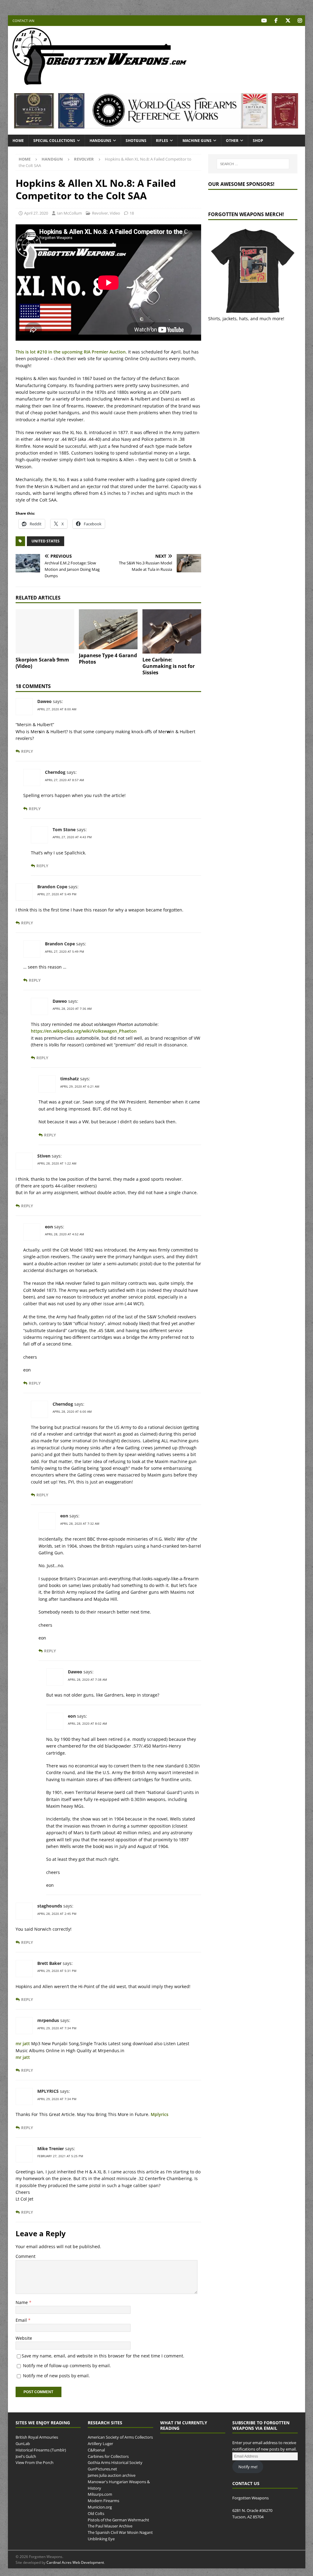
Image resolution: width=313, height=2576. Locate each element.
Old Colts (96, 2513)
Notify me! (248, 2467)
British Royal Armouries (37, 2437)
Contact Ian (23, 21)
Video (115, 213)
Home (18, 141)
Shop (258, 141)
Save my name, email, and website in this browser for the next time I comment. (103, 2356)
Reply (27, 751)
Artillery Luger (100, 2444)
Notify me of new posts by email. (56, 2376)
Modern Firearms (103, 2501)
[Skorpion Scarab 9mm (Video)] (45, 631)
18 (132, 213)
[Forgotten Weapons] (100, 83)
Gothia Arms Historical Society (115, 2463)
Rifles (162, 141)
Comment (26, 2256)
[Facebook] (276, 21)
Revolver (100, 213)
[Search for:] (253, 164)
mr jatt (23, 2043)
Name (22, 2302)
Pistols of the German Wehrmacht (118, 2520)
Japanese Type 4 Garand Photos (108, 659)
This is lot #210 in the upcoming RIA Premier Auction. (71, 352)
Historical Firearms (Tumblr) (41, 2450)
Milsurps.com (100, 2494)
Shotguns (136, 141)
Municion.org (100, 2507)
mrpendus (48, 2020)
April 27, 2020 (36, 213)
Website (24, 2338)
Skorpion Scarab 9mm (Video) (42, 663)
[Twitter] (288, 21)
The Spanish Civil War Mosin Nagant (120, 2532)
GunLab (23, 2444)
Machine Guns (197, 141)
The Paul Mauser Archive (110, 2526)
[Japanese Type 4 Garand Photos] (108, 629)
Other (232, 141)
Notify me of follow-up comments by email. (67, 2366)
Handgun (52, 159)
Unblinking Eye (101, 2539)
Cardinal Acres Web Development (75, 2562)
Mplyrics (160, 2114)
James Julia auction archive (112, 2475)
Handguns (100, 141)
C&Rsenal (96, 2450)
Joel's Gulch (26, 2456)
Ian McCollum (69, 213)
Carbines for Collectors (108, 2456)
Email (22, 2320)
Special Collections (54, 141)
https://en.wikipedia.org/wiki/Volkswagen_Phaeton (84, 1031)
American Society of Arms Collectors (120, 2437)
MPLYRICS (48, 2091)
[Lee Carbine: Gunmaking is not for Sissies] (172, 631)
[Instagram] (300, 21)
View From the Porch (35, 2463)
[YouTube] (264, 21)
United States (46, 541)
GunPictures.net (102, 2469)
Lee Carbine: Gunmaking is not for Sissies (169, 666)
